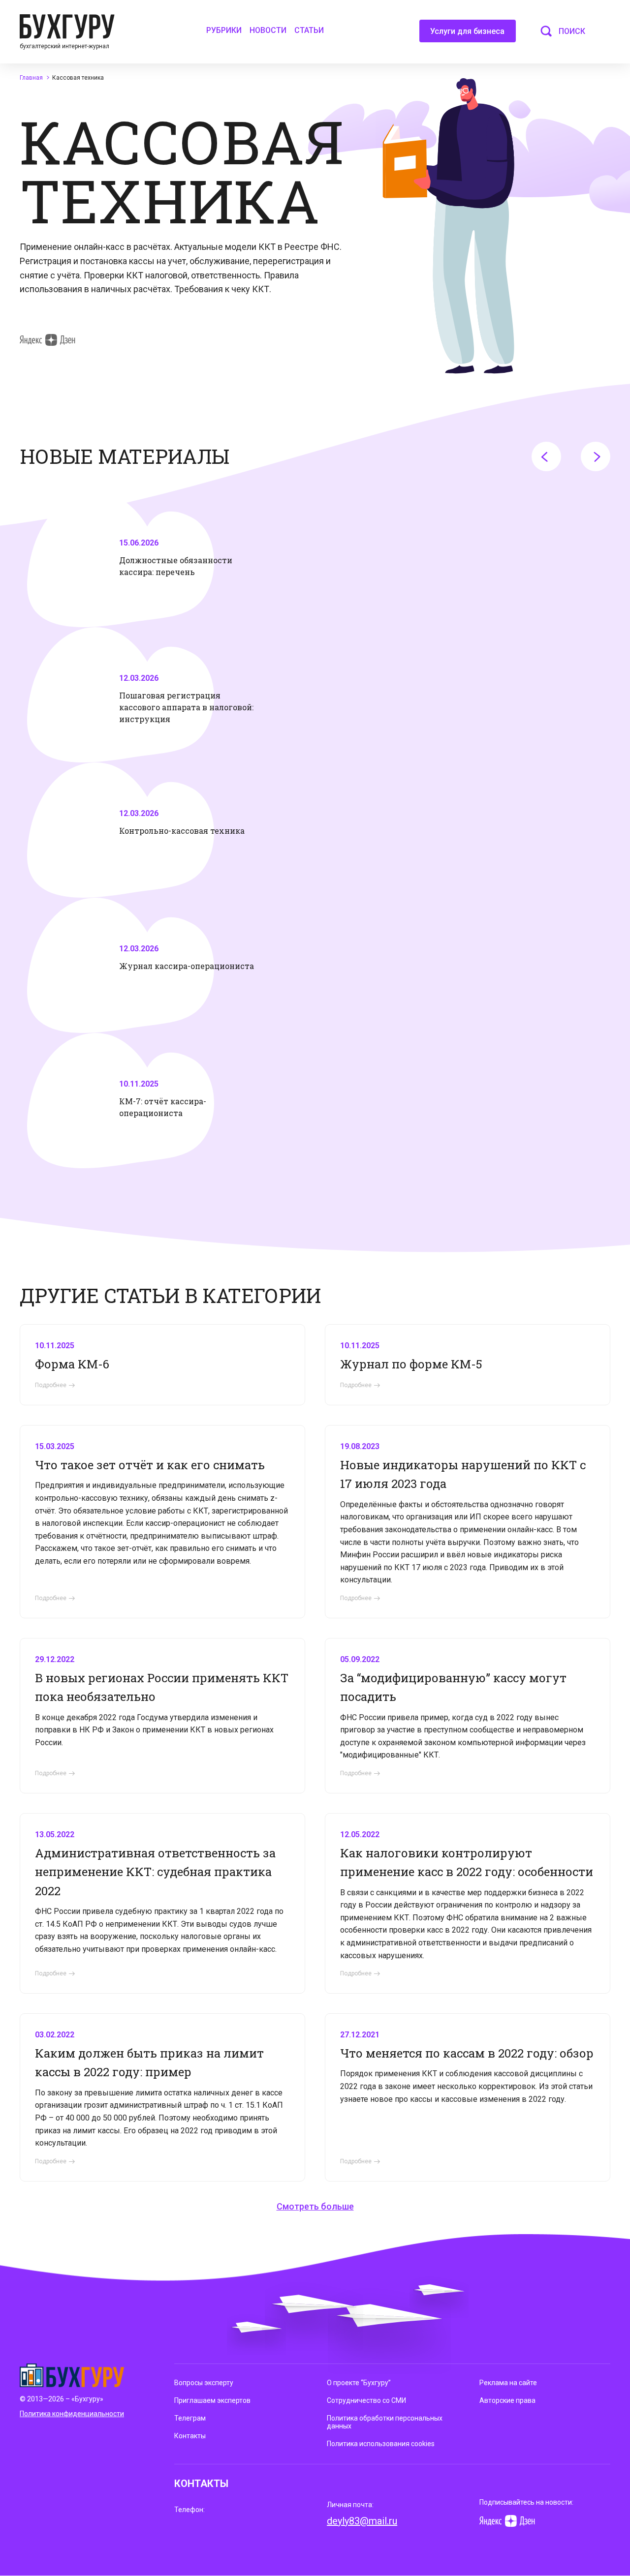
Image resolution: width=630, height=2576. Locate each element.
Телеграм (190, 2418)
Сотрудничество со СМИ (366, 2400)
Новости (268, 30)
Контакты (190, 2436)
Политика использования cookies (381, 2444)
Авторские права (507, 2400)
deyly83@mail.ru (362, 2521)
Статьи (309, 30)
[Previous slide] (546, 456)
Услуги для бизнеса (467, 31)
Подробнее (51, 1385)
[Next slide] (596, 456)
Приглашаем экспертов (212, 2400)
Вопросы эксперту (204, 2383)
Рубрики (224, 30)
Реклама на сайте (508, 2383)
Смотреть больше (315, 2206)
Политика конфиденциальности (72, 2414)
